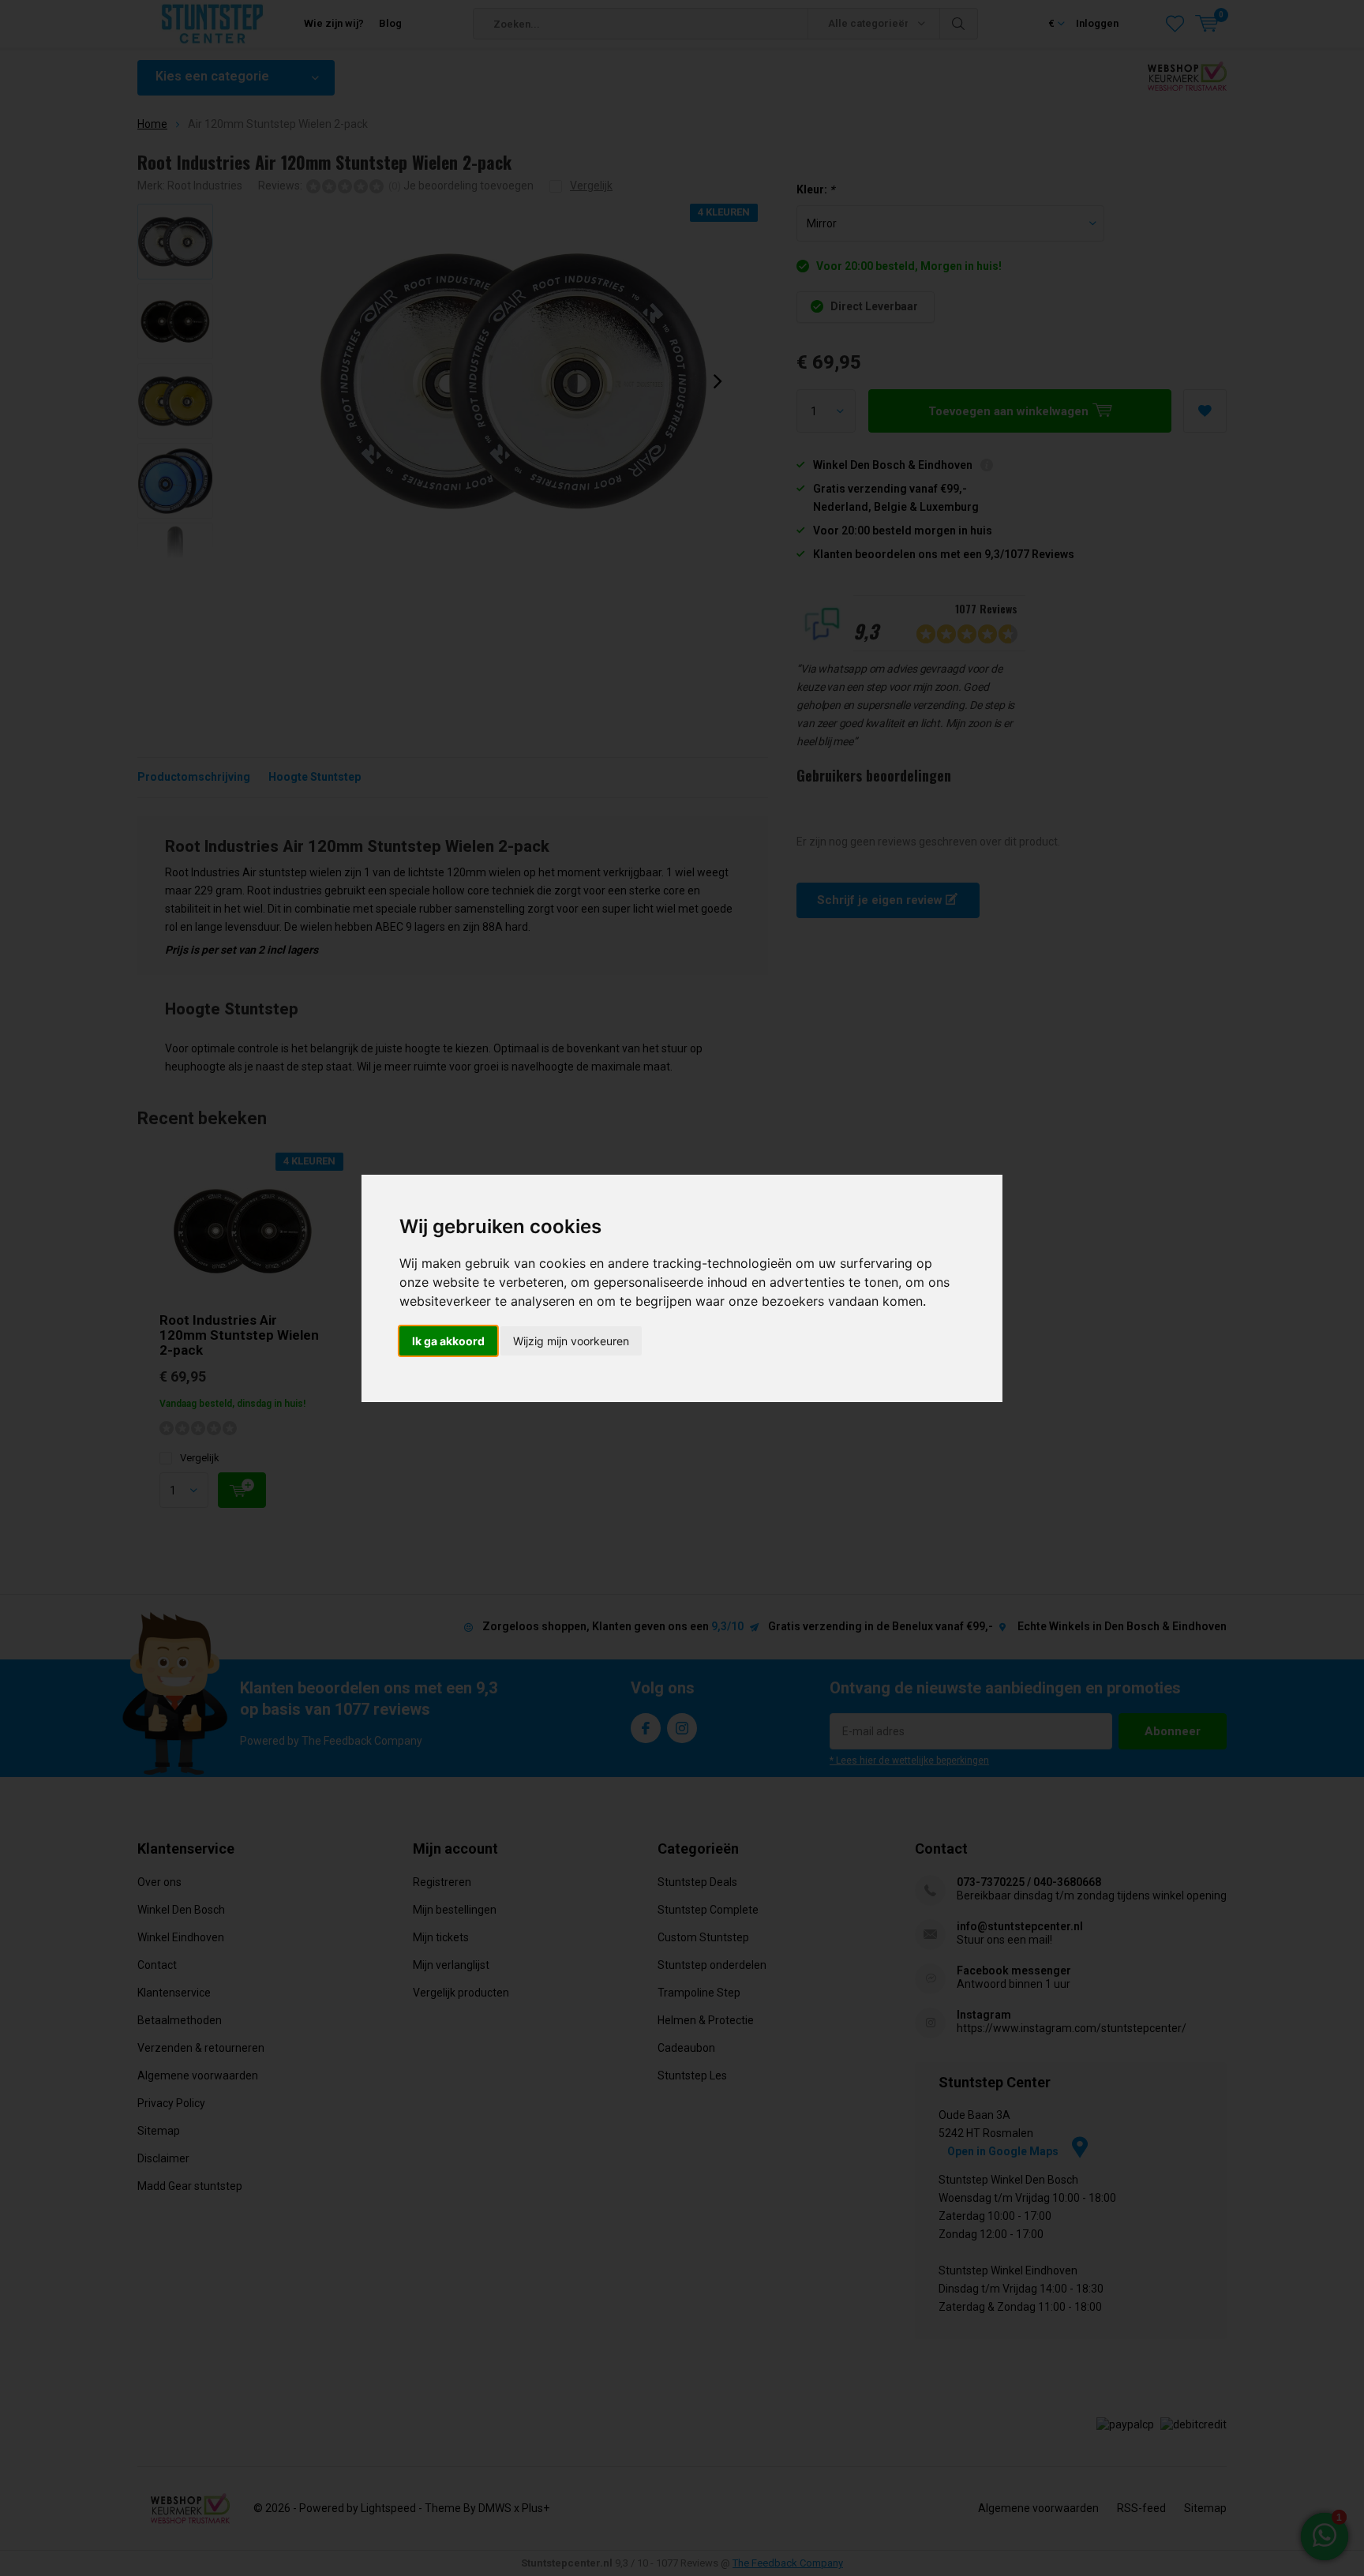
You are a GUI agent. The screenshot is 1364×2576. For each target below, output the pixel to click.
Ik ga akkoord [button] (448, 1341)
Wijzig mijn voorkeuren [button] (571, 1341)
